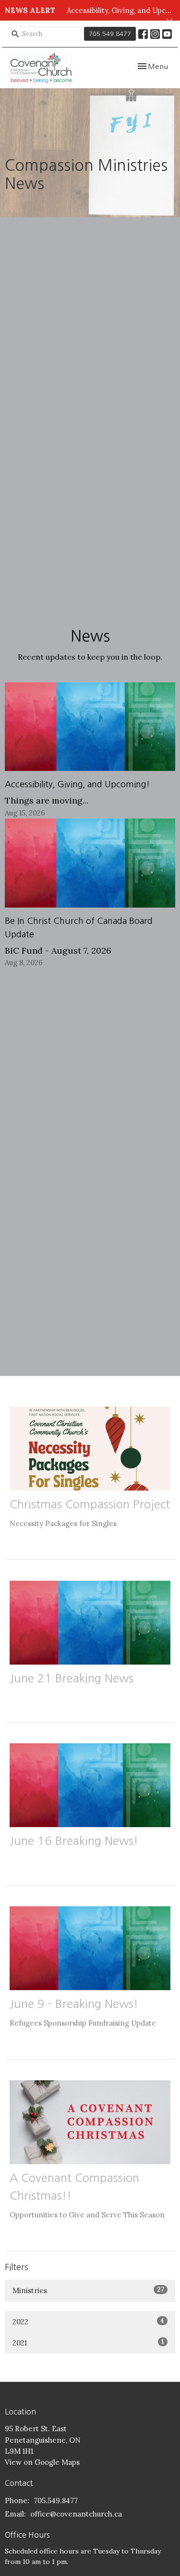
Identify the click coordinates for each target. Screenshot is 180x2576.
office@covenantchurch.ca (76, 2514)
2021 (88, 2343)
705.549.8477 (110, 34)
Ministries (88, 2290)
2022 (88, 2321)
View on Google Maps (42, 2462)
